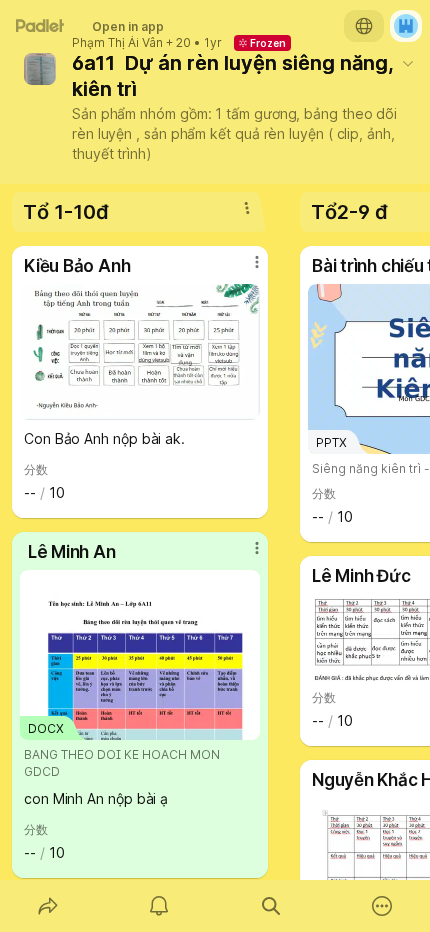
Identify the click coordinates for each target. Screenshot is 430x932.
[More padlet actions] (383, 906)
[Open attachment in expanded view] (140, 352)
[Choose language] (364, 26)
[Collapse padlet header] (408, 63)
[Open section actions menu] (247, 208)
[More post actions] (244, 270)
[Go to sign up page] (406, 26)
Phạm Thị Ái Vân (117, 43)
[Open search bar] (271, 906)
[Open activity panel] (160, 906)
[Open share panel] (48, 906)
